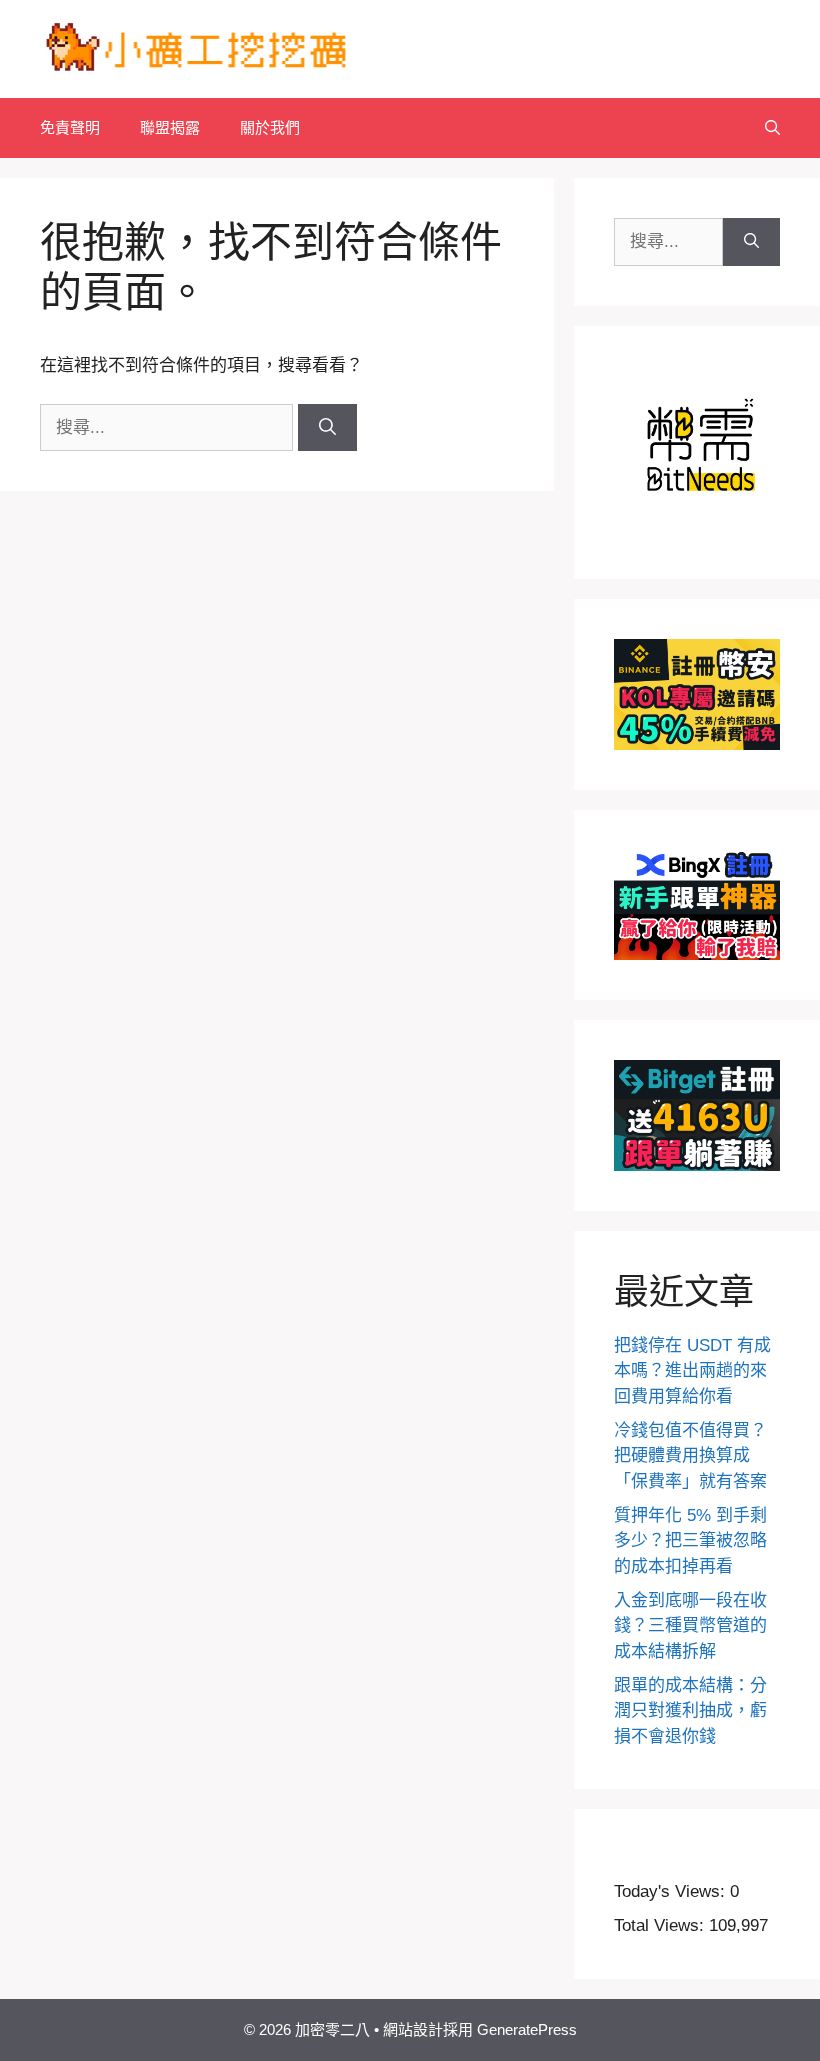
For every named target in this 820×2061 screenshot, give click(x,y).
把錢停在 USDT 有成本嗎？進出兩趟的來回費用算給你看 (692, 1371)
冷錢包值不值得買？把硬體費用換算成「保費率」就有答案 (690, 1456)
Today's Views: (672, 1891)
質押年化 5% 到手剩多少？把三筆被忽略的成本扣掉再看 (690, 1541)
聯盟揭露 (170, 127)
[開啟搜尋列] (772, 128)
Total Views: (661, 1925)
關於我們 (270, 127)
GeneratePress (527, 2029)
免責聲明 (70, 127)
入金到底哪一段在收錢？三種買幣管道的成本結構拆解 (690, 1626)
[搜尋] (327, 428)
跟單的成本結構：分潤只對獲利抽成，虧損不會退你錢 (690, 1711)
